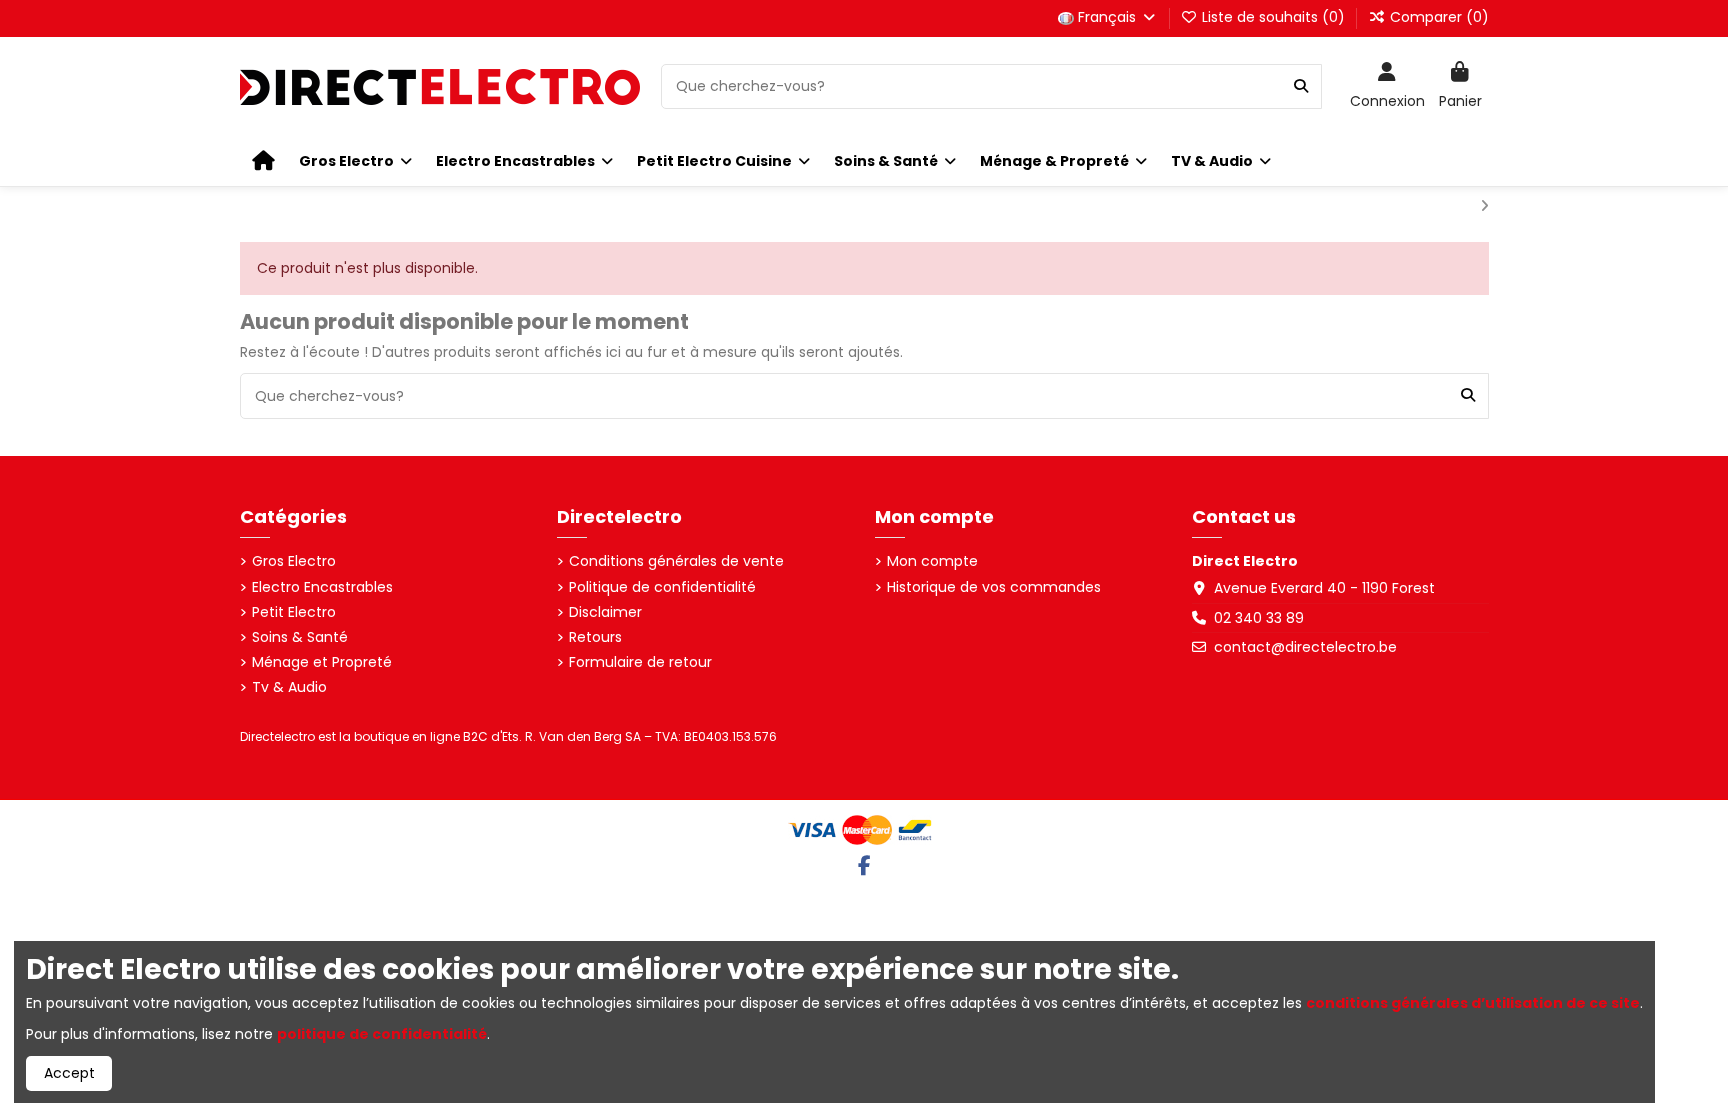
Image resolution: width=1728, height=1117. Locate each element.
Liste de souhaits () (1273, 17)
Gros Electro (294, 561)
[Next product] (1484, 206)
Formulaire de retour (640, 662)
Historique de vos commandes (994, 587)
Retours (595, 637)
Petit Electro (294, 612)
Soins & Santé (300, 637)
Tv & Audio (289, 687)
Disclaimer (605, 612)
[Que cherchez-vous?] (1301, 86)
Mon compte (932, 561)
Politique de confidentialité (662, 587)
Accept (69, 1073)
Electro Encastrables (322, 587)
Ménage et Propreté (322, 662)
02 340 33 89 (1259, 618)
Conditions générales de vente (676, 561)
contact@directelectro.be (1305, 647)
